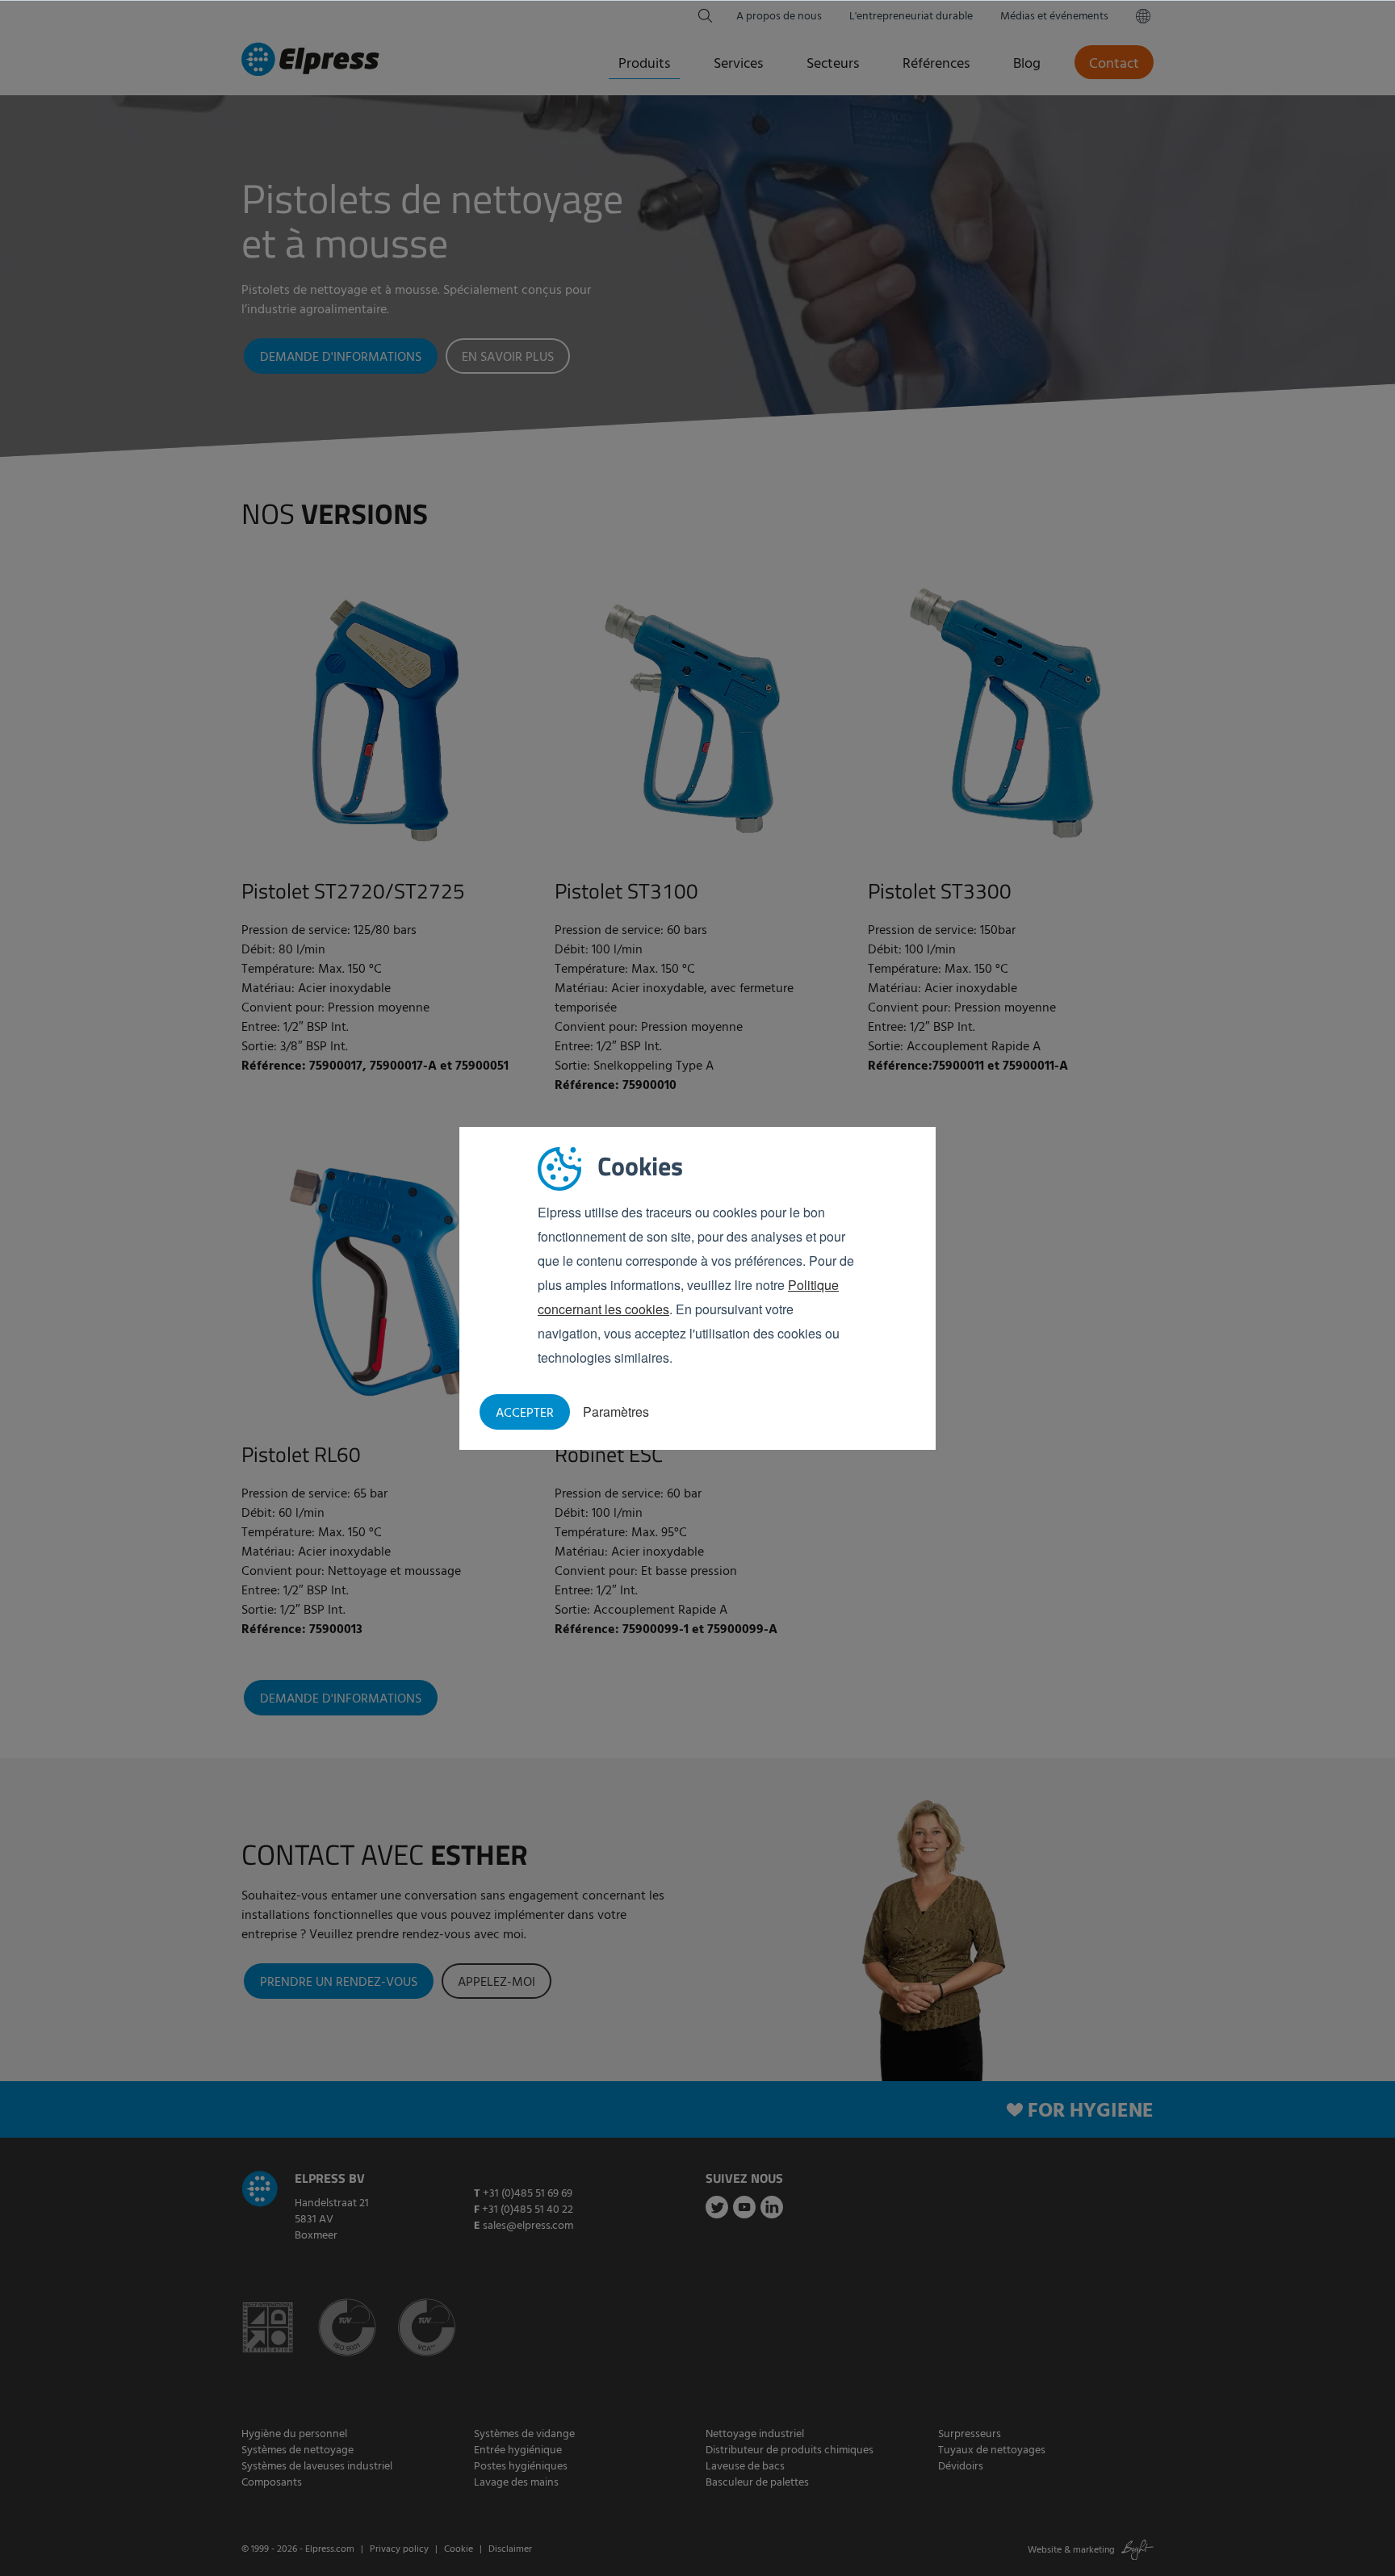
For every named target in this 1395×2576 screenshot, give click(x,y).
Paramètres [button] (616, 1412)
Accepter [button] (525, 1414)
